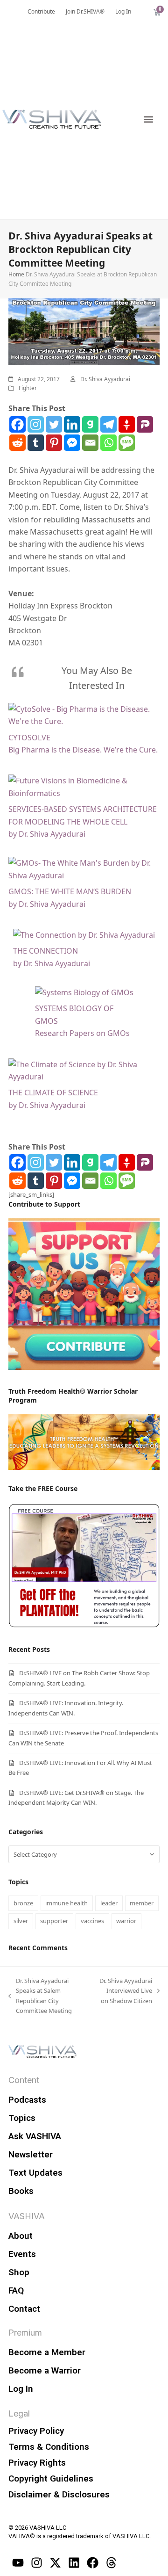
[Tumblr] (36, 443)
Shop (19, 2272)
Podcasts (27, 2100)
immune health (66, 1903)
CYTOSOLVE (29, 738)
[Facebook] (17, 424)
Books (21, 2191)
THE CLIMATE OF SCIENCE (53, 1093)
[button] (148, 119)
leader (109, 1903)
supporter (54, 1921)
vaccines (92, 1921)
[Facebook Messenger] (72, 443)
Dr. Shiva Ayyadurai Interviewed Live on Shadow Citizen (125, 1990)
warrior (126, 1921)
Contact (24, 2309)
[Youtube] (18, 2563)
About (21, 2236)
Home (16, 274)
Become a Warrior (45, 2370)
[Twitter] (54, 424)
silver (21, 1921)
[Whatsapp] (108, 443)
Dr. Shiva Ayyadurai (105, 379)
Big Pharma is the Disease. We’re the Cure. (83, 750)
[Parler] (145, 424)
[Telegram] (108, 424)
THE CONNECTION (45, 951)
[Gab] (90, 424)
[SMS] (127, 443)
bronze (23, 1903)
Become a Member (47, 2352)
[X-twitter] (55, 2563)
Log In (21, 2389)
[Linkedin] (72, 424)
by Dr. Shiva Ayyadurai (47, 834)
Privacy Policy (36, 2431)
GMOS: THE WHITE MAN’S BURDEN (70, 891)
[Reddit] (17, 443)
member (142, 1903)
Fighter (28, 388)
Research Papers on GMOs (82, 1033)
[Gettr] (127, 424)
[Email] (90, 443)
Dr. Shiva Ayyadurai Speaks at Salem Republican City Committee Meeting (40, 1995)
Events (22, 2254)
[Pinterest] (54, 443)
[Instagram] (36, 424)
